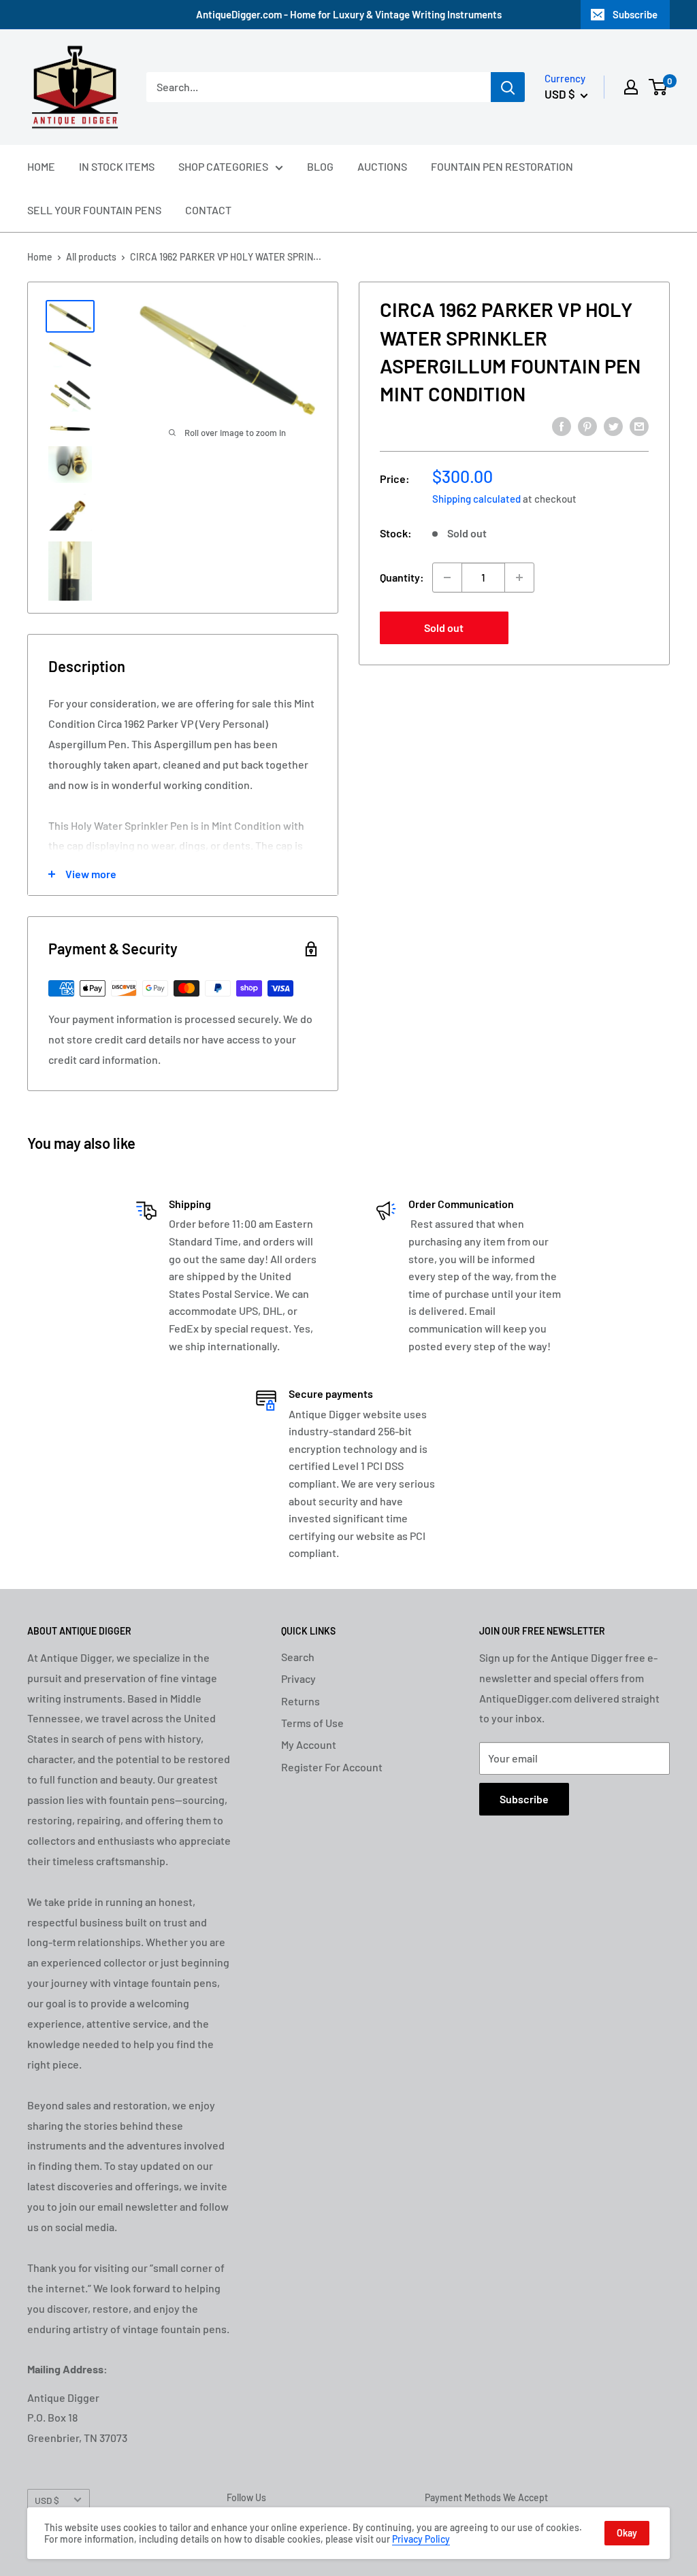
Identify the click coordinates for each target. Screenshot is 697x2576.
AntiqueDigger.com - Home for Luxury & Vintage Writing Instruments (349, 14)
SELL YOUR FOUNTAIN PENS (94, 210)
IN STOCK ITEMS (117, 166)
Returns (301, 1701)
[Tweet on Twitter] (613, 425)
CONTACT (208, 210)
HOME (41, 166)
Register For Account (332, 1767)
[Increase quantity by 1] (519, 578)
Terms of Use (312, 1723)
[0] (659, 87)
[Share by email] (639, 425)
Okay (627, 2533)
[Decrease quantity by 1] (447, 578)
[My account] (631, 87)
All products (91, 257)
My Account (309, 1744)
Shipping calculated (476, 499)
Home (40, 257)
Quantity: (402, 577)
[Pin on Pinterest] (587, 425)
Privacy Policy (421, 2539)
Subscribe (635, 14)
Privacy (298, 1678)
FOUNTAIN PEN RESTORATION (502, 166)
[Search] (508, 87)
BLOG (320, 166)
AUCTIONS (382, 166)
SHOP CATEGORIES (223, 166)
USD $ (47, 2500)
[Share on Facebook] (562, 425)
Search (298, 1657)
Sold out (444, 628)
